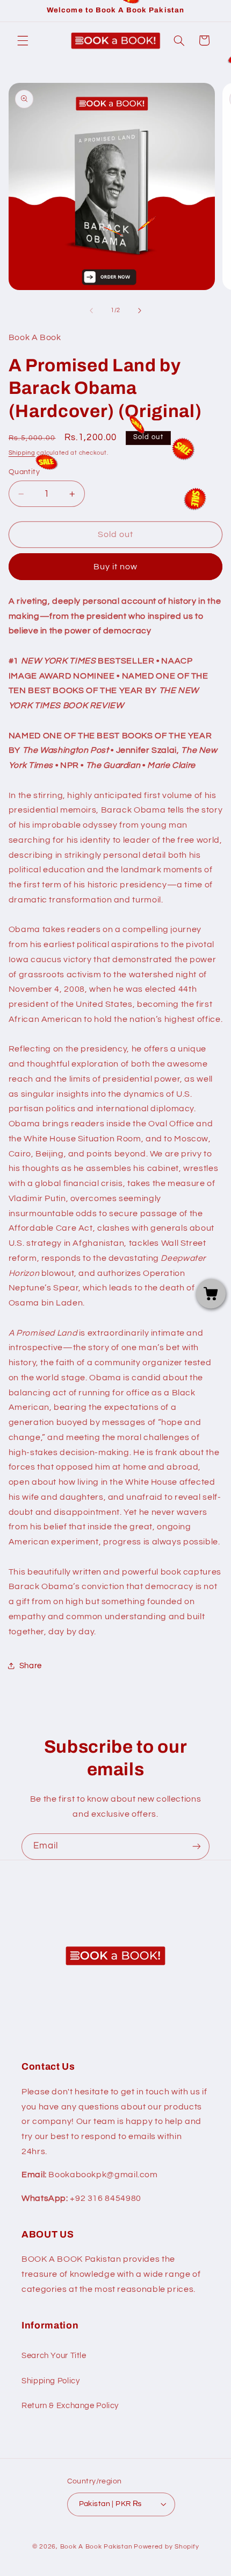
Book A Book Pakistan (96, 2547)
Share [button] (31, 1666)
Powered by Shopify (166, 2547)
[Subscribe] (197, 1847)
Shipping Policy (50, 2381)
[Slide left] (91, 310)
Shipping (22, 453)
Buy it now (116, 567)
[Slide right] (140, 310)
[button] (23, 40)
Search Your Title (54, 2356)
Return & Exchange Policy (70, 2406)
